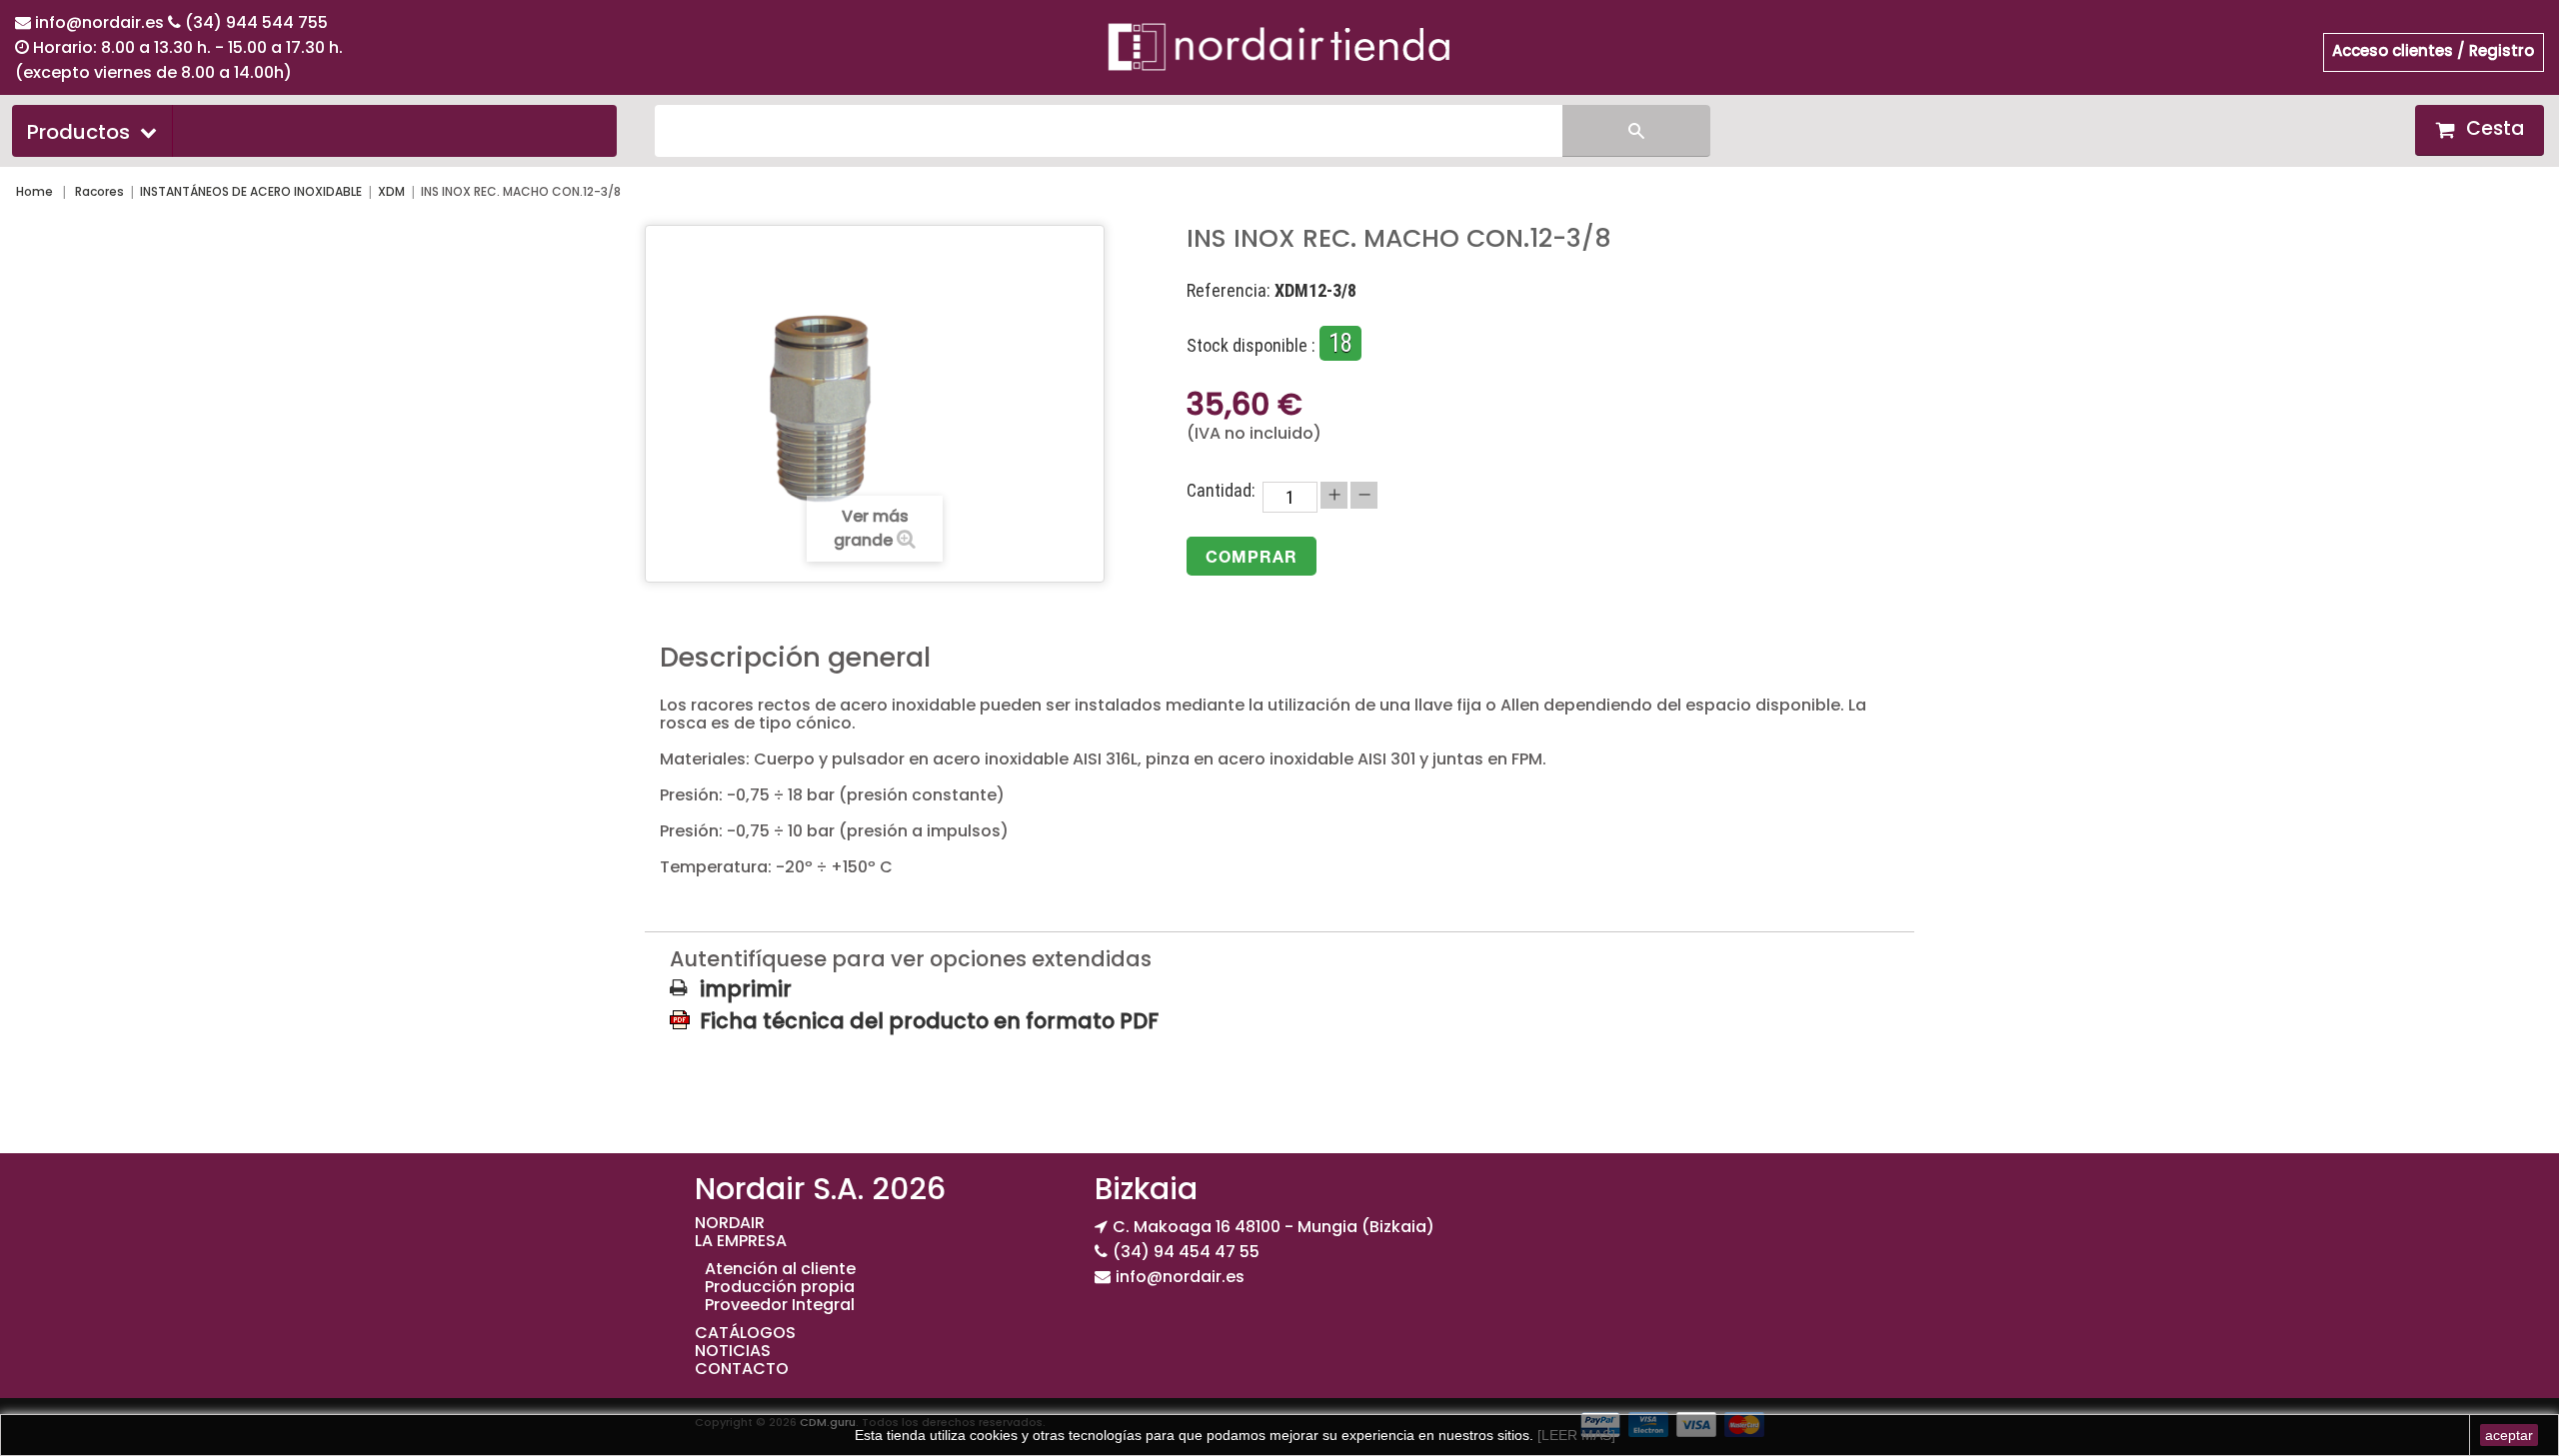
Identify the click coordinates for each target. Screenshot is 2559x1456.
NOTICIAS (733, 1351)
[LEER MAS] (1574, 1435)
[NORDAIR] (1279, 46)
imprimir (746, 989)
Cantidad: (1221, 491)
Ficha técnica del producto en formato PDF (929, 1020)
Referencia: (1229, 291)
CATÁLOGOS (745, 1333)
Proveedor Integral (780, 1305)
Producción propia (780, 1287)
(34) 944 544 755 (256, 22)
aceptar (2509, 1435)
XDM (391, 191)
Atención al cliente (780, 1269)
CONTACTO (742, 1369)
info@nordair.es (101, 22)
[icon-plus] (1334, 495)
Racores (99, 191)
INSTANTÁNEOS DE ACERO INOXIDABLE (251, 191)
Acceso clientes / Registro (2433, 50)
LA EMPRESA (741, 1241)
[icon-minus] (1364, 495)
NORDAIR (730, 1223)
